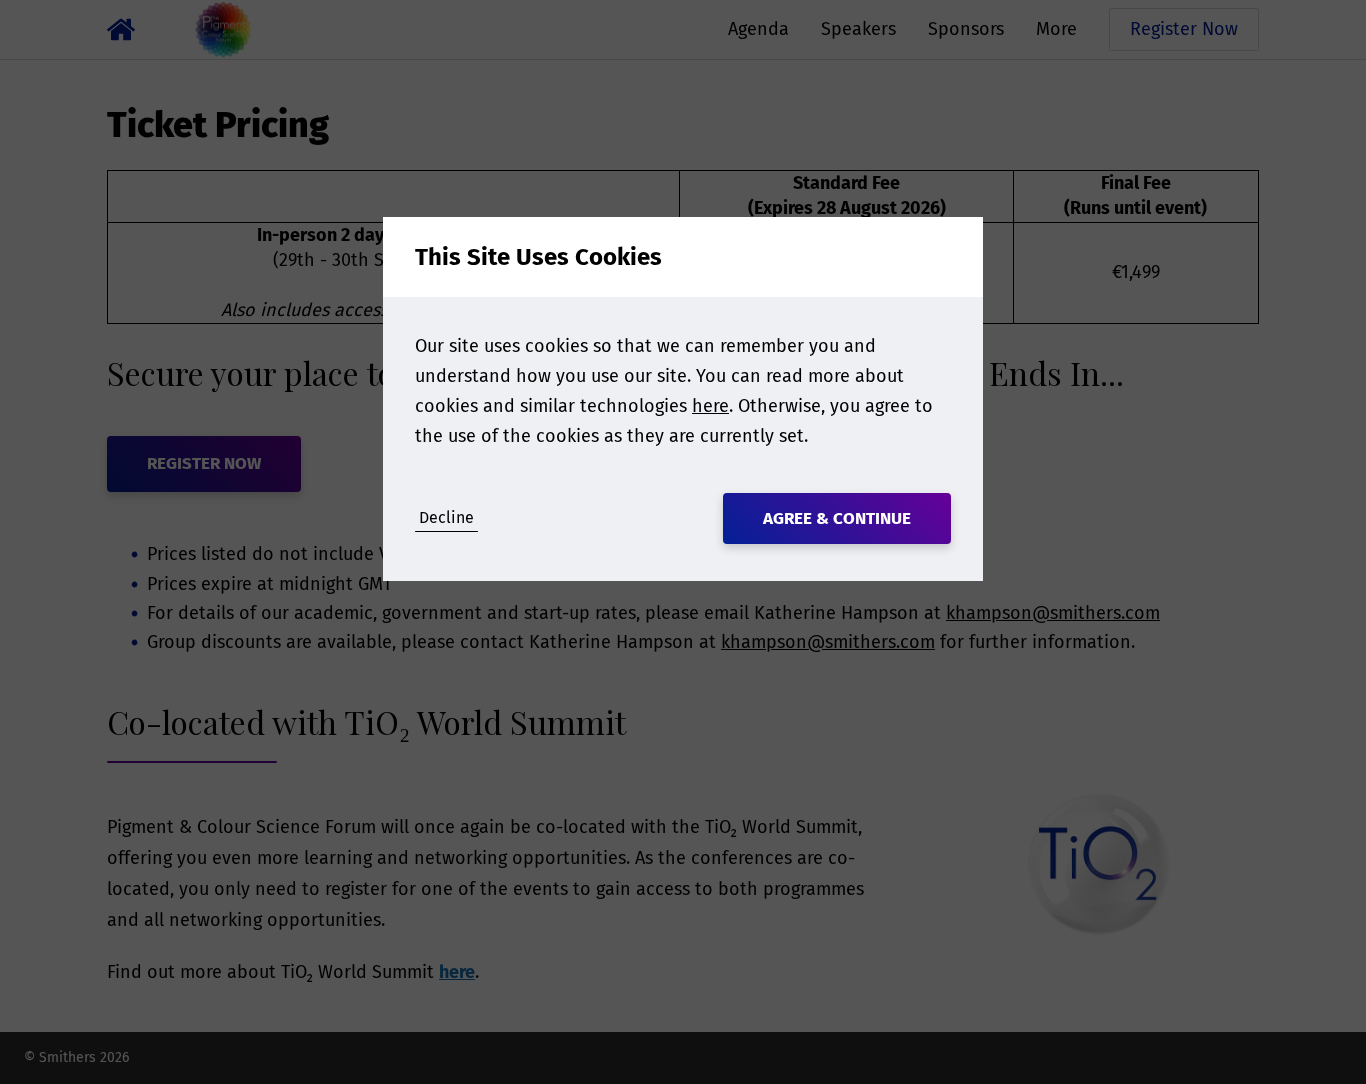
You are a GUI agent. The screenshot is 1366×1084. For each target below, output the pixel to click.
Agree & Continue (837, 518)
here (710, 406)
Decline (446, 517)
